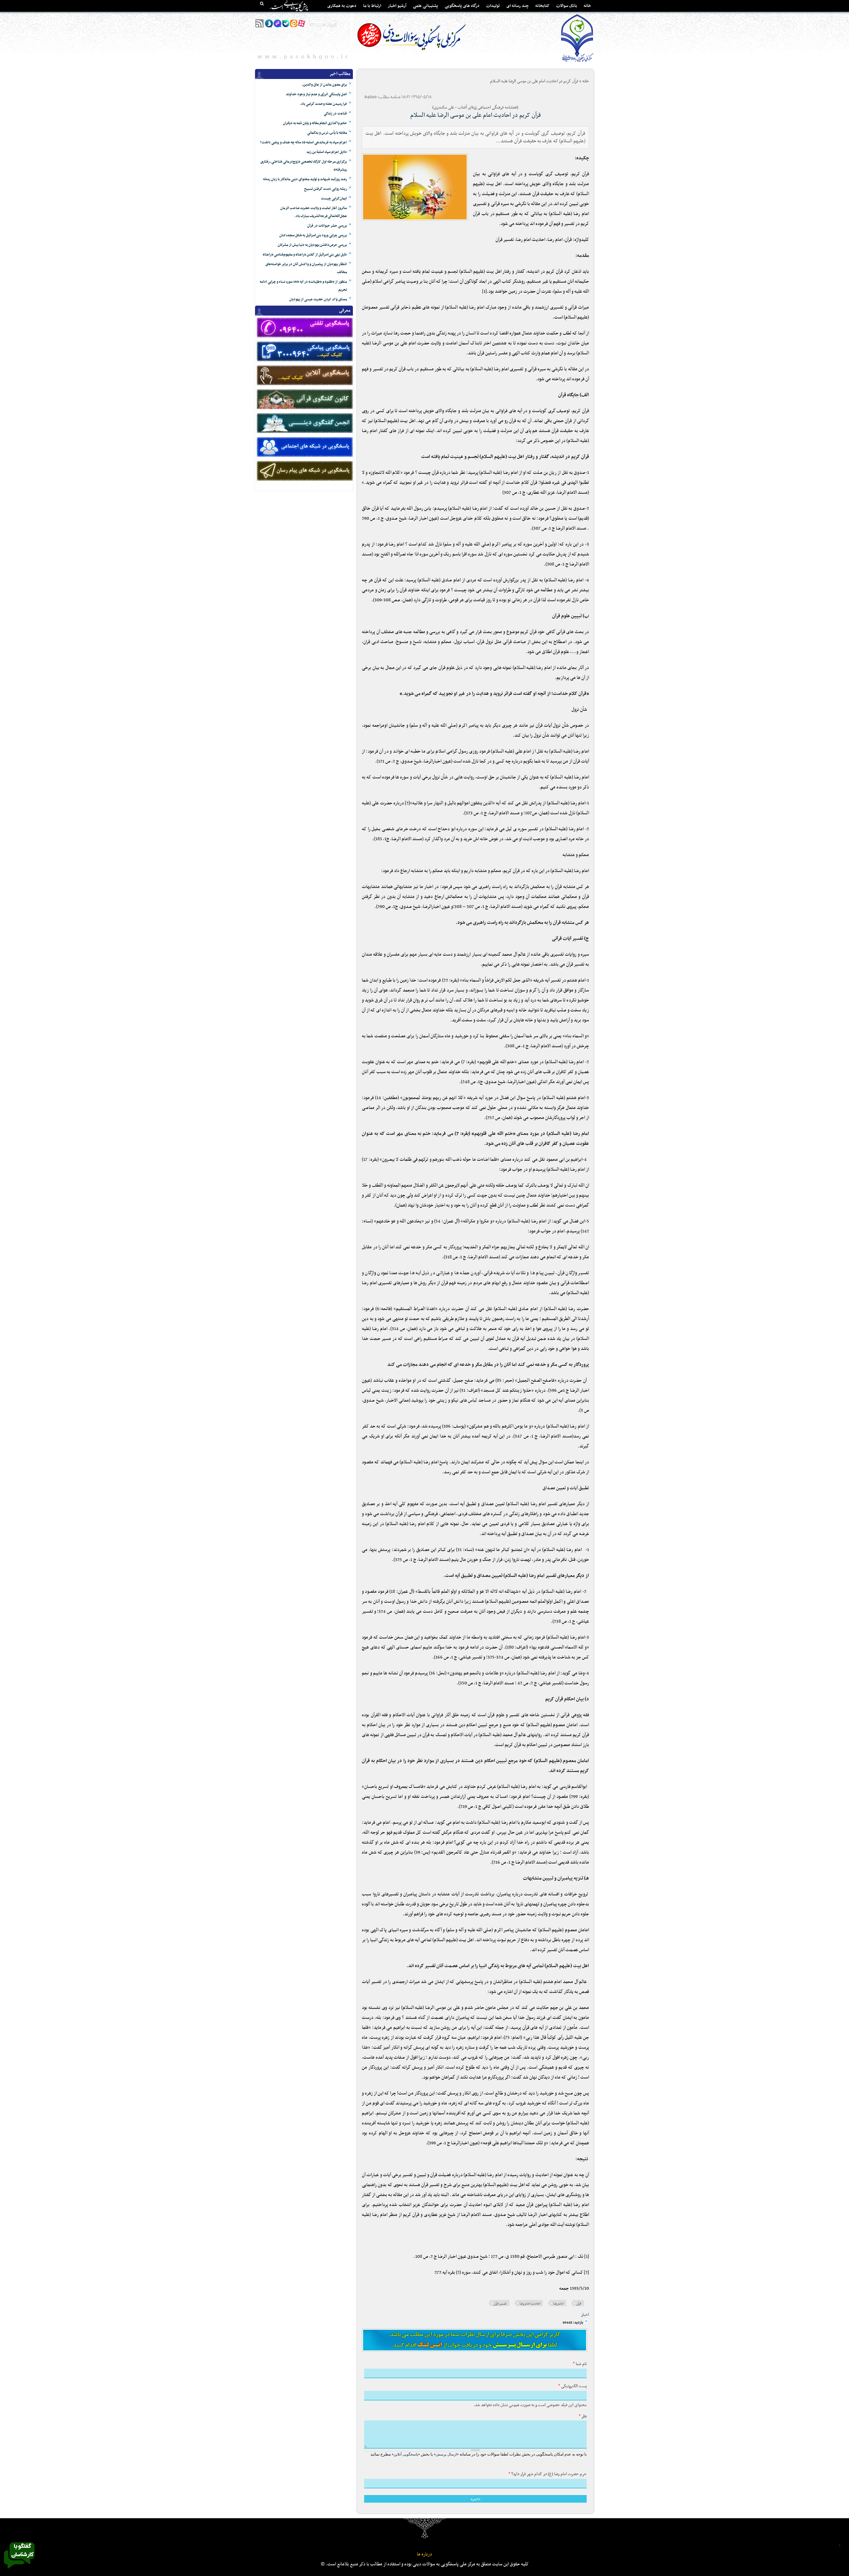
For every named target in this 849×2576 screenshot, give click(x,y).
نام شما (580, 2364)
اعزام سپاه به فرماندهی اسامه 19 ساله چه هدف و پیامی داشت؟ (303, 143)
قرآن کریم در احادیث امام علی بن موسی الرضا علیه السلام (476, 115)
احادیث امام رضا (530, 2304)
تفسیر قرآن (500, 2304)
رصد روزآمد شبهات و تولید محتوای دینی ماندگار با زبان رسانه (305, 179)
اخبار (585, 2315)
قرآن (579, 2304)
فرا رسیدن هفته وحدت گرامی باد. (323, 104)
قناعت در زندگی (335, 114)
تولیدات (493, 6)
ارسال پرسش (446, 2454)
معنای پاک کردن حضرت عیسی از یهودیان (318, 299)
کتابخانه (542, 6)
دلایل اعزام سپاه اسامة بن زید (327, 152)
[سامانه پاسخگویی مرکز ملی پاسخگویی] (19, 2570)
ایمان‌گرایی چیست (334, 199)
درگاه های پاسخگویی (462, 6)
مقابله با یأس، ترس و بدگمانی (327, 133)
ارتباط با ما (372, 6)
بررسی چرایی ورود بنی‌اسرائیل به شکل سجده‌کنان (313, 235)
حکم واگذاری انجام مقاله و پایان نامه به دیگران (315, 123)
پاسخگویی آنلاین (406, 2454)
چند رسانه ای (518, 6)
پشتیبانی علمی (425, 6)
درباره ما (424, 2554)
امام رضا (558, 2304)
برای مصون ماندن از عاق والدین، (325, 85)
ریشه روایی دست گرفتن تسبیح (326, 189)
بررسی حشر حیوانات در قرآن (327, 226)
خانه (587, 6)
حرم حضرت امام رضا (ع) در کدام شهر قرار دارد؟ (548, 2474)
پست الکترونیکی (572, 2386)
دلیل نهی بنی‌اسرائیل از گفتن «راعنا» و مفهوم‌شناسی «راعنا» (305, 255)
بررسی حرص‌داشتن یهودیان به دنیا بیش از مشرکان (312, 245)
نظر (583, 2416)
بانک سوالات (567, 6)
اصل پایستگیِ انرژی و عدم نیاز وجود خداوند (316, 94)
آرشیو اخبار (397, 6)
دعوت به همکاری (342, 6)
